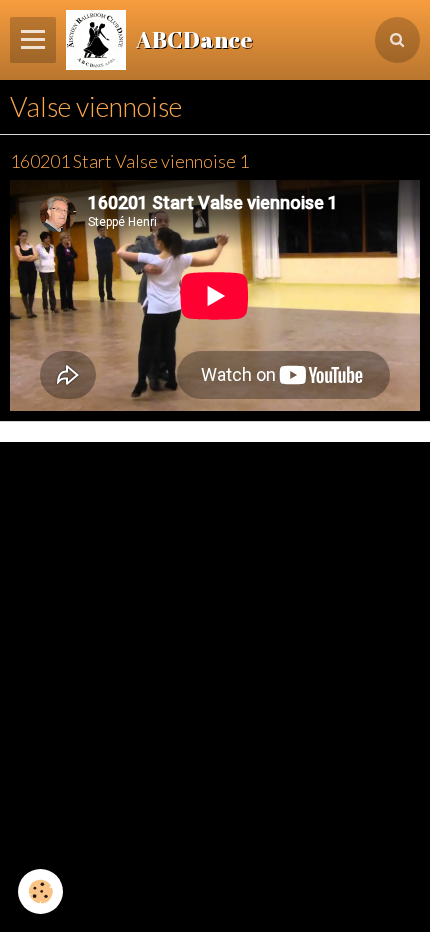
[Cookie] (40, 891)
